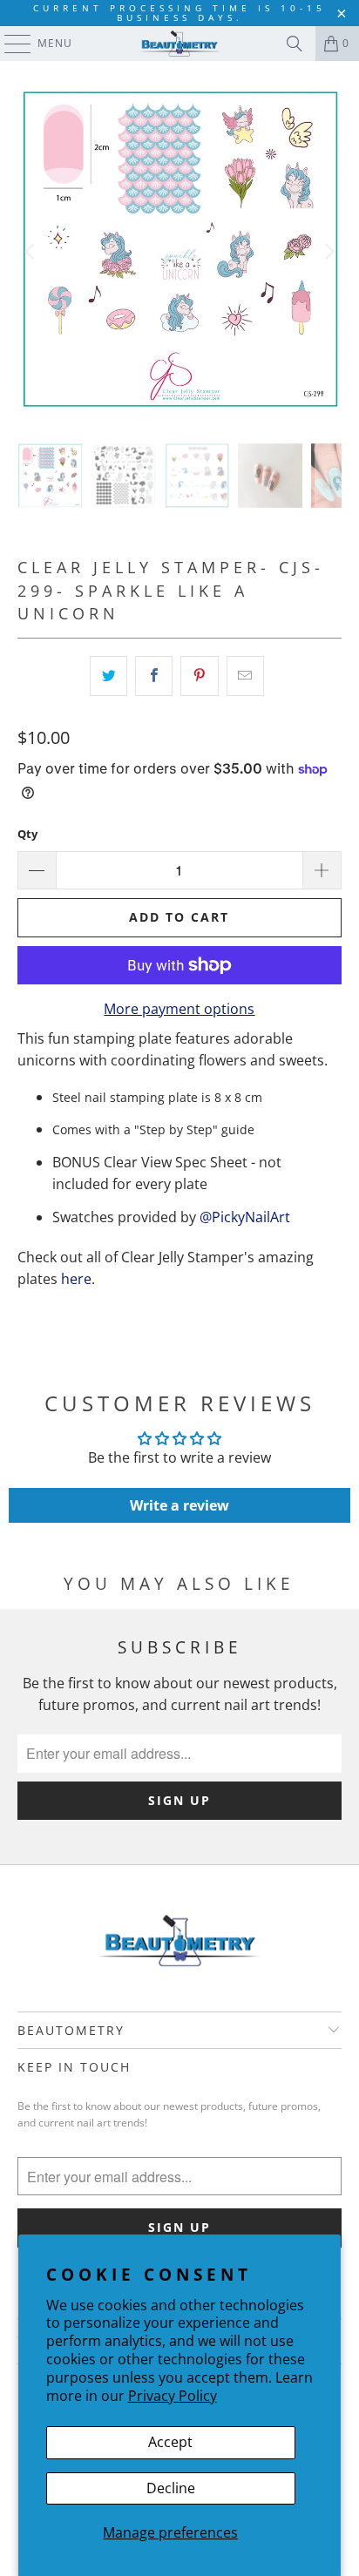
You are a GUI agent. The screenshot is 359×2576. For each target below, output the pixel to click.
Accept (170, 2442)
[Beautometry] (179, 44)
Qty (27, 834)
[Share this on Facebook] (154, 676)
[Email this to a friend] (245, 676)
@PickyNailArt (245, 1217)
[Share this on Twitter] (108, 676)
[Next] (329, 252)
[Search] (295, 44)
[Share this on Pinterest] (199, 676)
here (76, 1279)
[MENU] (9, 44)
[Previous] (30, 252)
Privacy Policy (173, 2396)
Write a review (179, 1505)
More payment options (179, 1009)
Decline (171, 2488)
